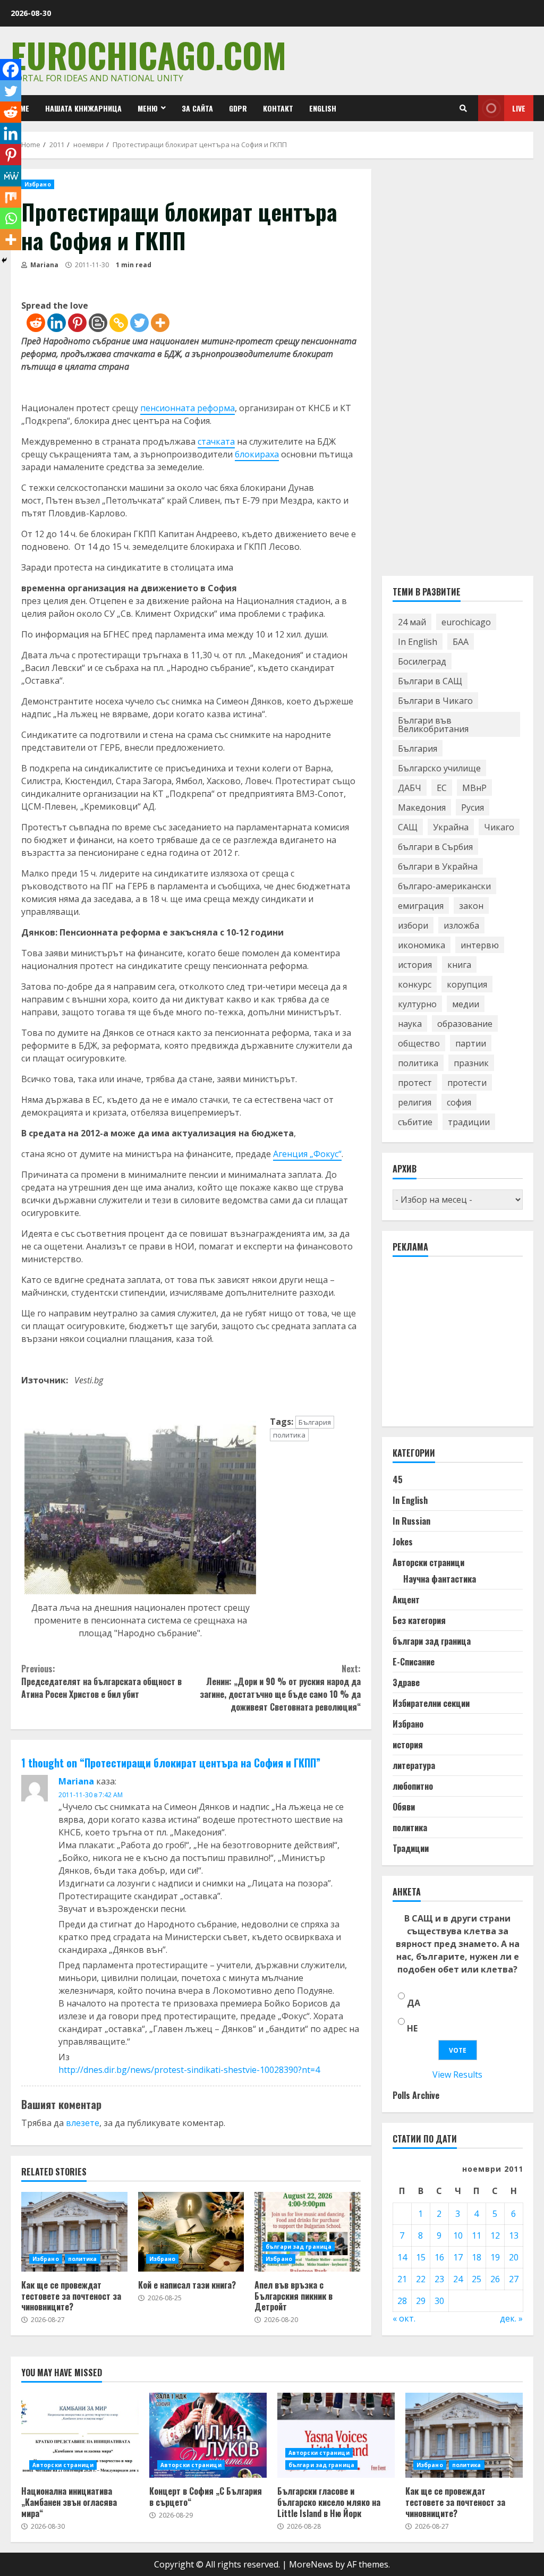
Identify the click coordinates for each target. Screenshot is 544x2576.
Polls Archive (416, 2095)
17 (458, 2257)
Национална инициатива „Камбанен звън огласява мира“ (80, 2435)
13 (514, 2235)
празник (471, 1063)
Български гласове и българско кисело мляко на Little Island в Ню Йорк (336, 2435)
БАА (461, 642)
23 (439, 2279)
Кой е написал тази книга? (191, 2232)
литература (414, 1765)
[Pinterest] (77, 323)
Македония (422, 807)
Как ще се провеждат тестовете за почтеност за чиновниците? (74, 2232)
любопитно (413, 1786)
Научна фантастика (440, 1579)
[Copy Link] (119, 323)
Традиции (411, 1848)
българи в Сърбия (435, 847)
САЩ (408, 827)
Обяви (404, 1807)
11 (477, 2235)
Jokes (403, 1542)
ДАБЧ (410, 788)
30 (439, 2301)
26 (495, 2279)
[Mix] (11, 197)
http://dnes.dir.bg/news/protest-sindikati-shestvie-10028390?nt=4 (189, 2070)
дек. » (511, 2318)
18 (477, 2257)
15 (421, 2257)
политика (289, 1435)
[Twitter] (139, 323)
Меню (148, 108)
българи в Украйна (438, 866)
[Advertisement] (468, 1346)
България (315, 1422)
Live (519, 108)
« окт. (404, 2318)
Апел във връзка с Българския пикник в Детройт (308, 2232)
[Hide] (4, 260)
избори (413, 925)
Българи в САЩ (430, 681)
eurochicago (466, 622)
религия (415, 1102)
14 (402, 2257)
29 (421, 2301)
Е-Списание (414, 1662)
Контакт (278, 108)
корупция (467, 984)
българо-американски (444, 886)
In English (418, 642)
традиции (469, 1122)
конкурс (415, 984)
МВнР (474, 788)
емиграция (421, 906)
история (415, 965)
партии (471, 1043)
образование (465, 1024)
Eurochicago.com (148, 54)
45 (398, 1480)
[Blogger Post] (98, 323)
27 (514, 2279)
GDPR (238, 108)
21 (402, 2279)
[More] (160, 323)
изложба (461, 925)
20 (514, 2257)
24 (458, 2279)
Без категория (419, 1620)
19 (495, 2257)
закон (471, 906)
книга (459, 965)
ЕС (442, 788)
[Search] (463, 108)
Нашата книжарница (83, 108)
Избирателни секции (431, 1703)
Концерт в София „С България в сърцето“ (208, 2435)
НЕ (412, 2028)
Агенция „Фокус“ (307, 1154)
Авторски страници (428, 1562)
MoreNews (311, 2564)
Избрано (38, 184)
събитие (415, 1122)
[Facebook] (11, 70)
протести (467, 1083)
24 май (412, 622)
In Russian (411, 1521)
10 (458, 2235)
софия (459, 1102)
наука (410, 1024)
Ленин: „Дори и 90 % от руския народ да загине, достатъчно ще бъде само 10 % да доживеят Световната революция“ (280, 1688)
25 (477, 2279)
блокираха (257, 454)
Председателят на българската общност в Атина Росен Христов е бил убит (101, 1681)
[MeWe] (11, 176)
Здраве (406, 1682)
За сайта (197, 108)
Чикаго (499, 827)
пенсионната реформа (188, 408)
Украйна (451, 827)
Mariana (44, 265)
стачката (216, 441)
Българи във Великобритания (433, 725)
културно (417, 1004)
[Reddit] (36, 323)
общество (419, 1043)
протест (415, 1083)
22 (421, 2279)
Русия (473, 807)
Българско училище (439, 768)
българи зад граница (299, 2247)
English (323, 108)
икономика (422, 945)
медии (466, 1004)
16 (439, 2257)
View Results (457, 2075)
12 (495, 2235)
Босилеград (422, 661)
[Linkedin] (57, 323)
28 (402, 2301)
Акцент (406, 1600)
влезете (83, 2123)
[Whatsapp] (11, 218)
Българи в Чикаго (435, 701)
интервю (480, 945)
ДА (414, 2003)
